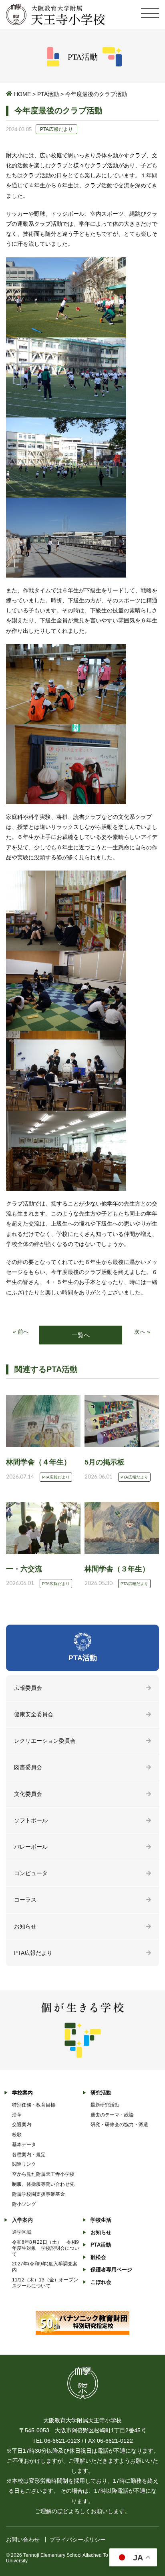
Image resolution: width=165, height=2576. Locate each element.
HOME (22, 94)
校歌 (17, 2135)
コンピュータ (31, 1873)
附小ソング (24, 2204)
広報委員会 (28, 1688)
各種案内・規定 (29, 2155)
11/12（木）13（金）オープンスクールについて (45, 2283)
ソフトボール (31, 1820)
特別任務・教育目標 (34, 2105)
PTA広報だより (33, 1953)
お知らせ (25, 1926)
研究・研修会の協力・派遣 (119, 2125)
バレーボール (31, 1847)
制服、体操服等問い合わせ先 (43, 2184)
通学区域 (22, 2232)
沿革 (17, 2115)
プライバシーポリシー (78, 2540)
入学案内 (22, 2220)
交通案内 (22, 2125)
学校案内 (22, 2093)
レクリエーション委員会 (45, 1741)
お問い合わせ (23, 2540)
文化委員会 (28, 1794)
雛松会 (98, 2257)
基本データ (24, 2145)
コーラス (25, 1900)
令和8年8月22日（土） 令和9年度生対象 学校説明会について (46, 2248)
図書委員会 (28, 1767)
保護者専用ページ (111, 2270)
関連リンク (24, 2164)
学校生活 (101, 2220)
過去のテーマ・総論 (112, 2115)
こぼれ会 (101, 2282)
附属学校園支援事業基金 (38, 2194)
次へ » (142, 1332)
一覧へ (81, 1335)
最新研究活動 (105, 2105)
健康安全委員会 (34, 1714)
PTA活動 (48, 94)
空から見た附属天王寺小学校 (43, 2174)
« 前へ (21, 1332)
